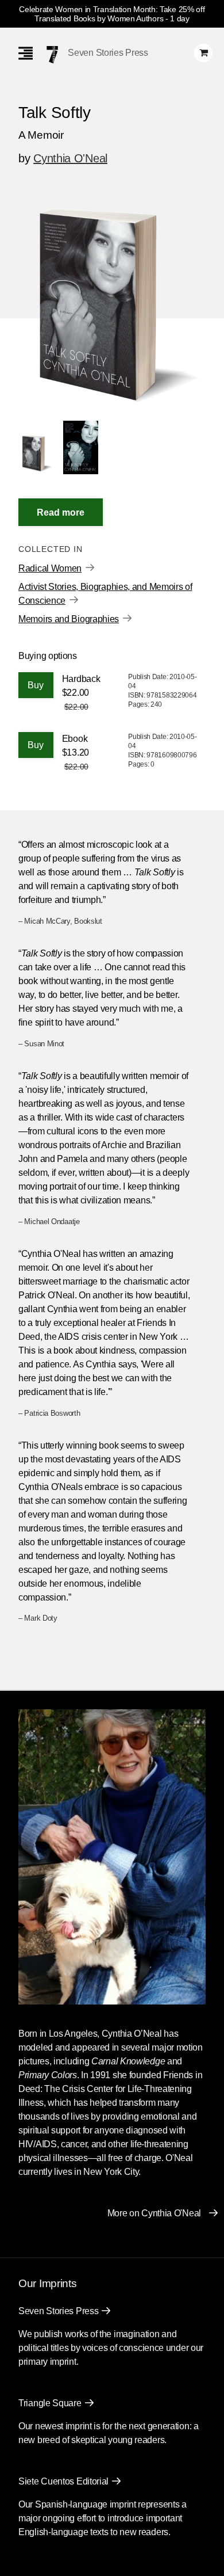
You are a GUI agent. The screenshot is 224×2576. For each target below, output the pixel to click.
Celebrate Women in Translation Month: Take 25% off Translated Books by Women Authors (112, 14)
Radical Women (50, 568)
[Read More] (61, 512)
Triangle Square (50, 2403)
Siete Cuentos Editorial (63, 2481)
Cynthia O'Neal (70, 158)
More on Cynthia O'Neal (154, 2213)
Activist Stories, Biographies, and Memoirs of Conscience (105, 594)
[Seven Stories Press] (52, 55)
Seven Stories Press (108, 53)
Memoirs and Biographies (69, 619)
